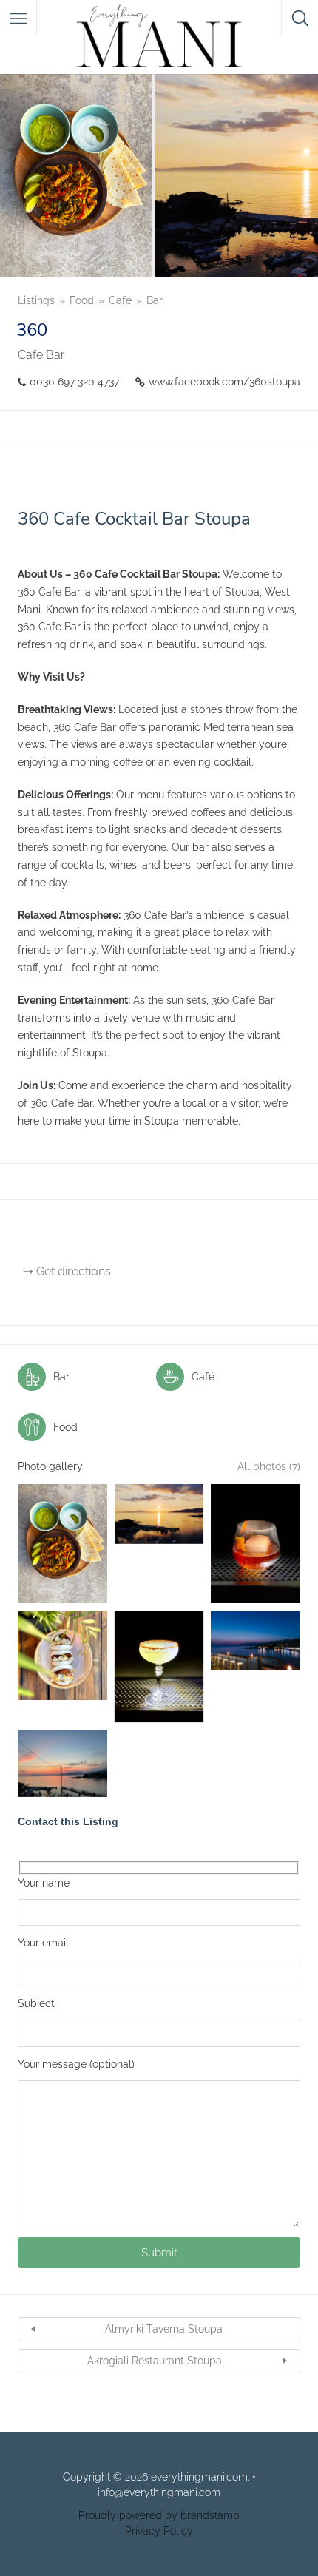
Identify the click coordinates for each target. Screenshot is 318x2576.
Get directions (74, 1271)
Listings (36, 300)
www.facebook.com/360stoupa (224, 382)
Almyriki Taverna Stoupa (164, 2329)
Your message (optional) (76, 2064)
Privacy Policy (159, 2531)
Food (82, 300)
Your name (44, 1883)
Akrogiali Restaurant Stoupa (155, 2361)
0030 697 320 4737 (74, 382)
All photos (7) (269, 1466)
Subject (36, 2003)
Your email (43, 1943)
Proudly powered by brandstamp (159, 2515)
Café (120, 300)
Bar (155, 300)
